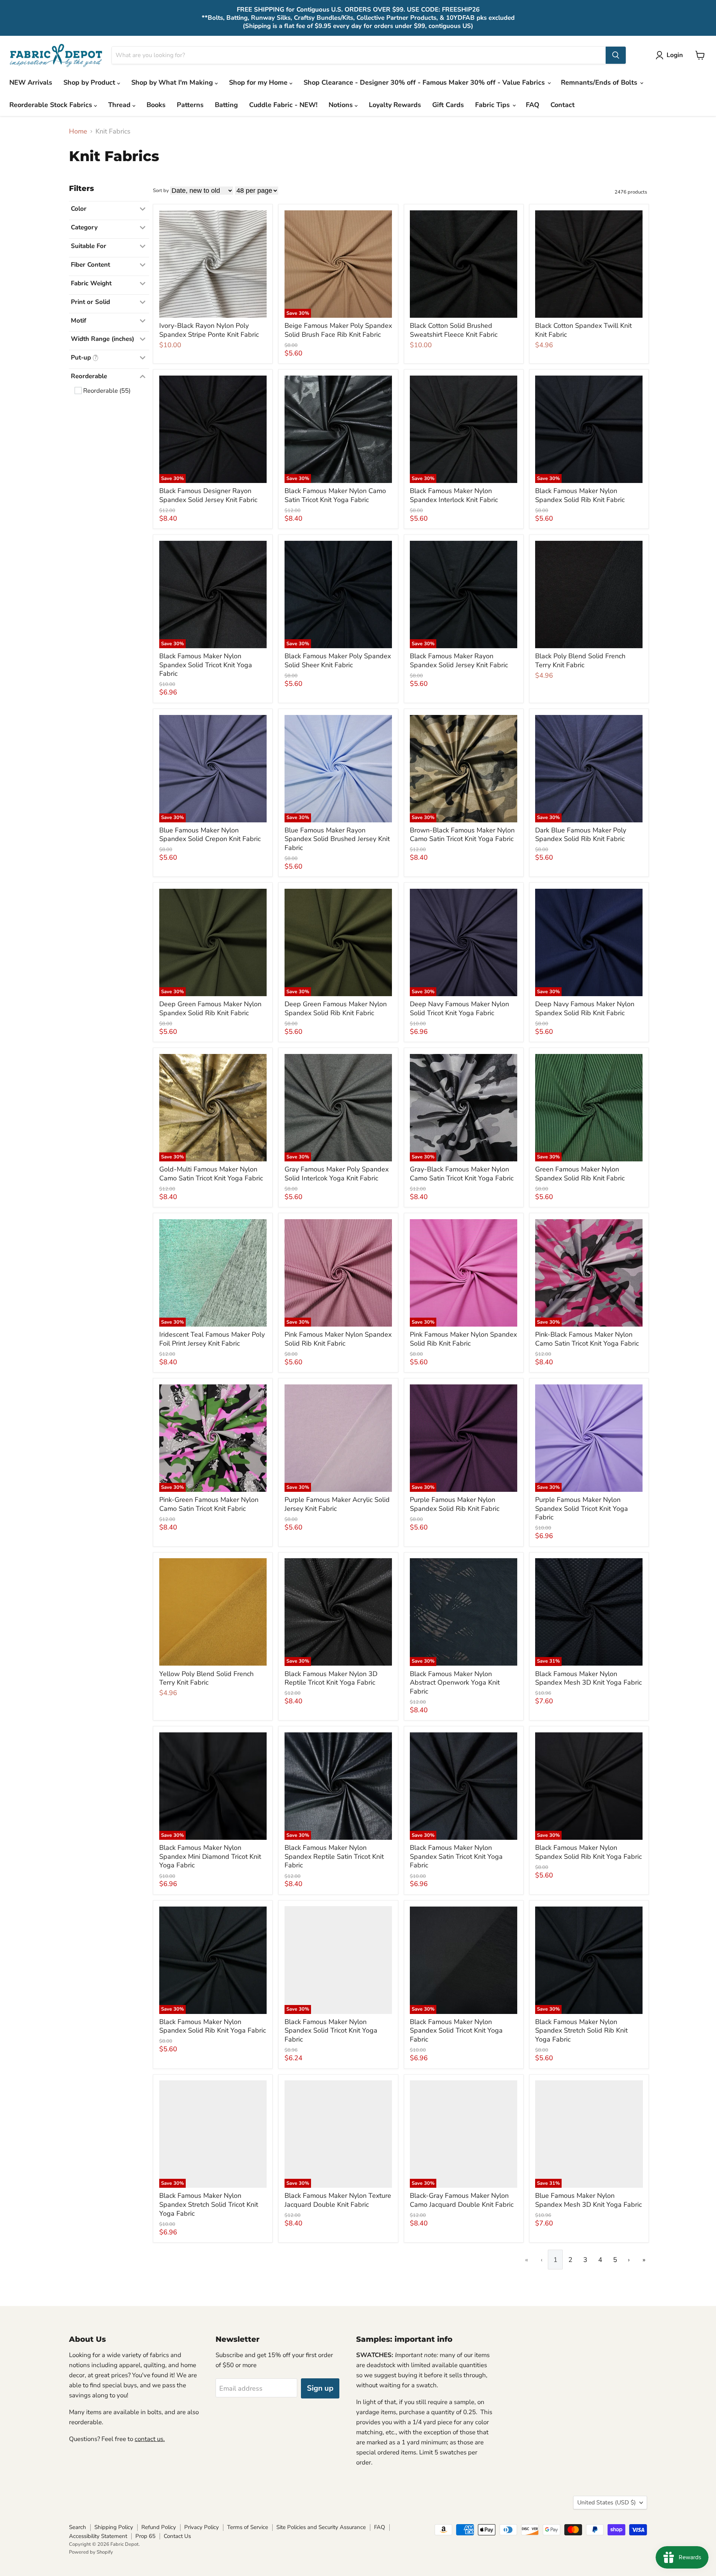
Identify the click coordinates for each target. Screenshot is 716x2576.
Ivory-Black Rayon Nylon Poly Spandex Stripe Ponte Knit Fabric (209, 330)
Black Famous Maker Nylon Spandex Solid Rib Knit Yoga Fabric (588, 1852)
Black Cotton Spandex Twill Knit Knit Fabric (583, 330)
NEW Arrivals (31, 82)
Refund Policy (159, 2527)
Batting (226, 105)
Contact (563, 105)
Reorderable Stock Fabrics (52, 105)
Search (78, 2527)
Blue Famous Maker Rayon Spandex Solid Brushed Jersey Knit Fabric (337, 839)
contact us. (150, 2439)
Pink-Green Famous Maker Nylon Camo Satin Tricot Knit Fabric (209, 1504)
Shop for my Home (259, 82)
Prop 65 (145, 2536)
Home (78, 131)
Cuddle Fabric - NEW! (283, 105)
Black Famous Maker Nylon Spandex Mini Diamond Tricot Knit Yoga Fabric (210, 1856)
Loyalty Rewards (395, 105)
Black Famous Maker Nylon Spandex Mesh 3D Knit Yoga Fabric (588, 1678)
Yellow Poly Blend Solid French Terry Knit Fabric (206, 1678)
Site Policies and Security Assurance (321, 2527)
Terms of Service (248, 2527)
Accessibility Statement (98, 2536)
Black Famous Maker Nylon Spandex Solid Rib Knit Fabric (580, 495)
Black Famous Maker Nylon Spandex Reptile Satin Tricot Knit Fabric (334, 1856)
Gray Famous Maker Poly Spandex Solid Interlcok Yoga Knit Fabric (337, 1174)
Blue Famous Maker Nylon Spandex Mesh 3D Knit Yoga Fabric (588, 2200)
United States (607, 2503)
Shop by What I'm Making (173, 82)
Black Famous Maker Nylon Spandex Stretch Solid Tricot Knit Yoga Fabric (209, 2204)
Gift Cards (448, 105)
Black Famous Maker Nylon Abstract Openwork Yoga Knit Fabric (455, 1683)
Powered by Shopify (91, 2552)
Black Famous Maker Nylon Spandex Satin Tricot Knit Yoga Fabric (456, 1856)
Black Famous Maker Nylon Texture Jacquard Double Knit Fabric (338, 2200)
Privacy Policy (202, 2527)
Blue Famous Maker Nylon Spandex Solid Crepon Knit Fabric (210, 835)
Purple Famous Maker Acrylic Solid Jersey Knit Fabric (337, 1504)
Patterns (190, 105)
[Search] (616, 55)
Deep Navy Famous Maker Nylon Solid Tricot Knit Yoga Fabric (459, 1008)
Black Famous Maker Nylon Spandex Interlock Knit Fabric (454, 495)
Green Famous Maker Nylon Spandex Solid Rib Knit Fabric (580, 1174)
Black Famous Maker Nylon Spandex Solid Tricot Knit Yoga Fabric (206, 665)
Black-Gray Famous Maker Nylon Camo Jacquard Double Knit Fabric (462, 2200)
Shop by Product (90, 82)
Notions (342, 105)
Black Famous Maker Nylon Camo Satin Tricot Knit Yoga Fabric (335, 495)
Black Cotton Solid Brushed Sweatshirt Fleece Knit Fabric (454, 330)
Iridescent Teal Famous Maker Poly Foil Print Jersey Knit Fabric (212, 1339)
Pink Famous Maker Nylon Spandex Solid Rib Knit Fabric (338, 1339)
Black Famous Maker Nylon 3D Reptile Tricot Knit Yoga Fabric (331, 1678)
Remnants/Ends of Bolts (600, 82)
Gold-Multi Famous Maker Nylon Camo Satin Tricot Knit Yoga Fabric (211, 1174)
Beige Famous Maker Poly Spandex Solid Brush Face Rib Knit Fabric (338, 330)
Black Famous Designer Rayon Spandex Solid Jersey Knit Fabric (208, 495)
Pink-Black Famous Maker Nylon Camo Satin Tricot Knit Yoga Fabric (587, 1339)
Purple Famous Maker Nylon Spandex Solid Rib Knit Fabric (455, 1504)
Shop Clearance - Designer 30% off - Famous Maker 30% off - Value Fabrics (425, 82)
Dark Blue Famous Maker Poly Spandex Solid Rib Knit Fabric (581, 835)
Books (156, 105)
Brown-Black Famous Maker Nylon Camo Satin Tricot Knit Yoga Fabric (462, 835)
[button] (671, 55)
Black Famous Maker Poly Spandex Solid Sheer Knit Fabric (338, 661)
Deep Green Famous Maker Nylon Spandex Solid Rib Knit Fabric (210, 1008)
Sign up (320, 2388)
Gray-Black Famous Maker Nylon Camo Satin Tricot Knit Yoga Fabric (462, 1174)
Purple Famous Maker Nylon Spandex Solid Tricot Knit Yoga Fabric (582, 1508)
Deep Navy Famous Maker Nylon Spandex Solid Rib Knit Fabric (585, 1008)
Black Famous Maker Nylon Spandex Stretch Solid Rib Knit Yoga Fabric (581, 2031)
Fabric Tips (493, 105)
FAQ (533, 105)
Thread (120, 105)
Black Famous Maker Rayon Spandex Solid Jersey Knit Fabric (459, 661)
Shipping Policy (114, 2527)
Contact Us (177, 2536)
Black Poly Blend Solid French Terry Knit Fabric (580, 661)
